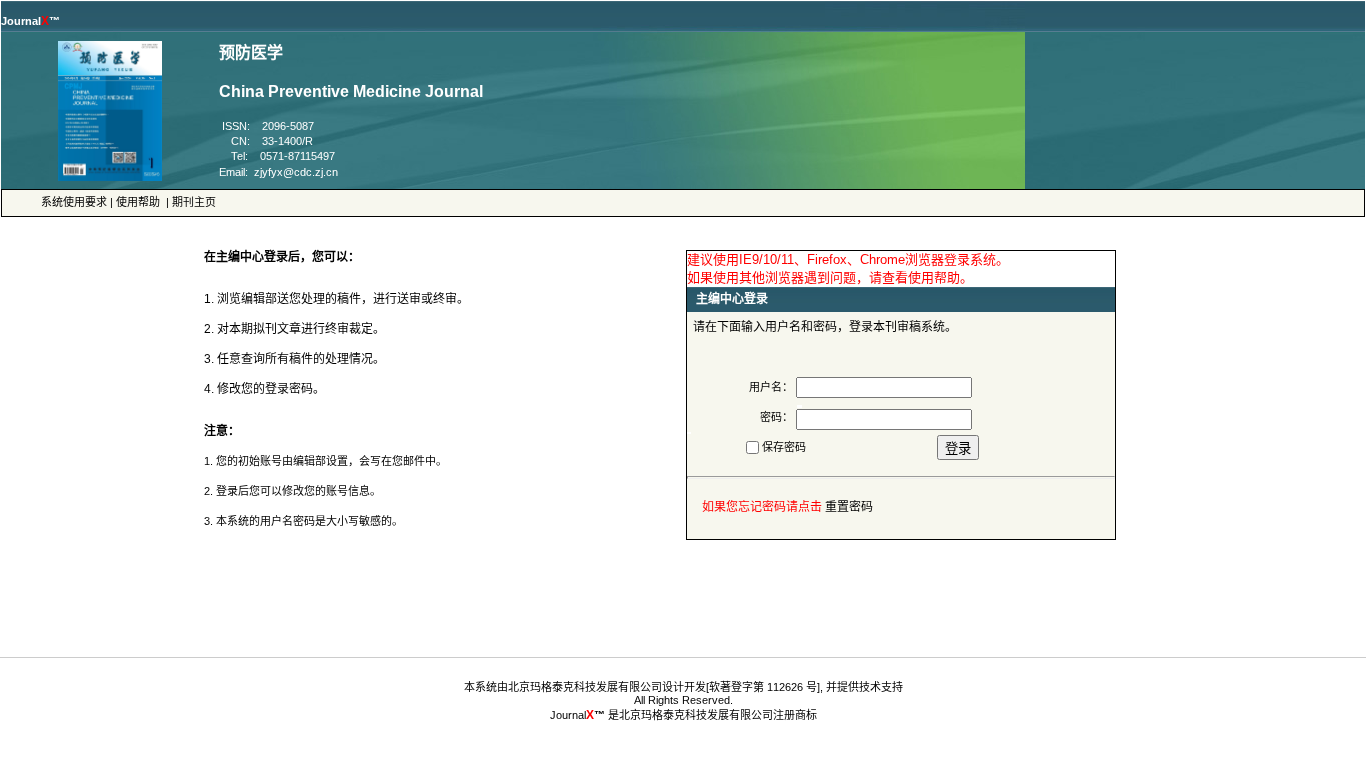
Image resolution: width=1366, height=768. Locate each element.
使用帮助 (138, 202)
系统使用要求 (74, 202)
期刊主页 (194, 202)
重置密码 (849, 507)
